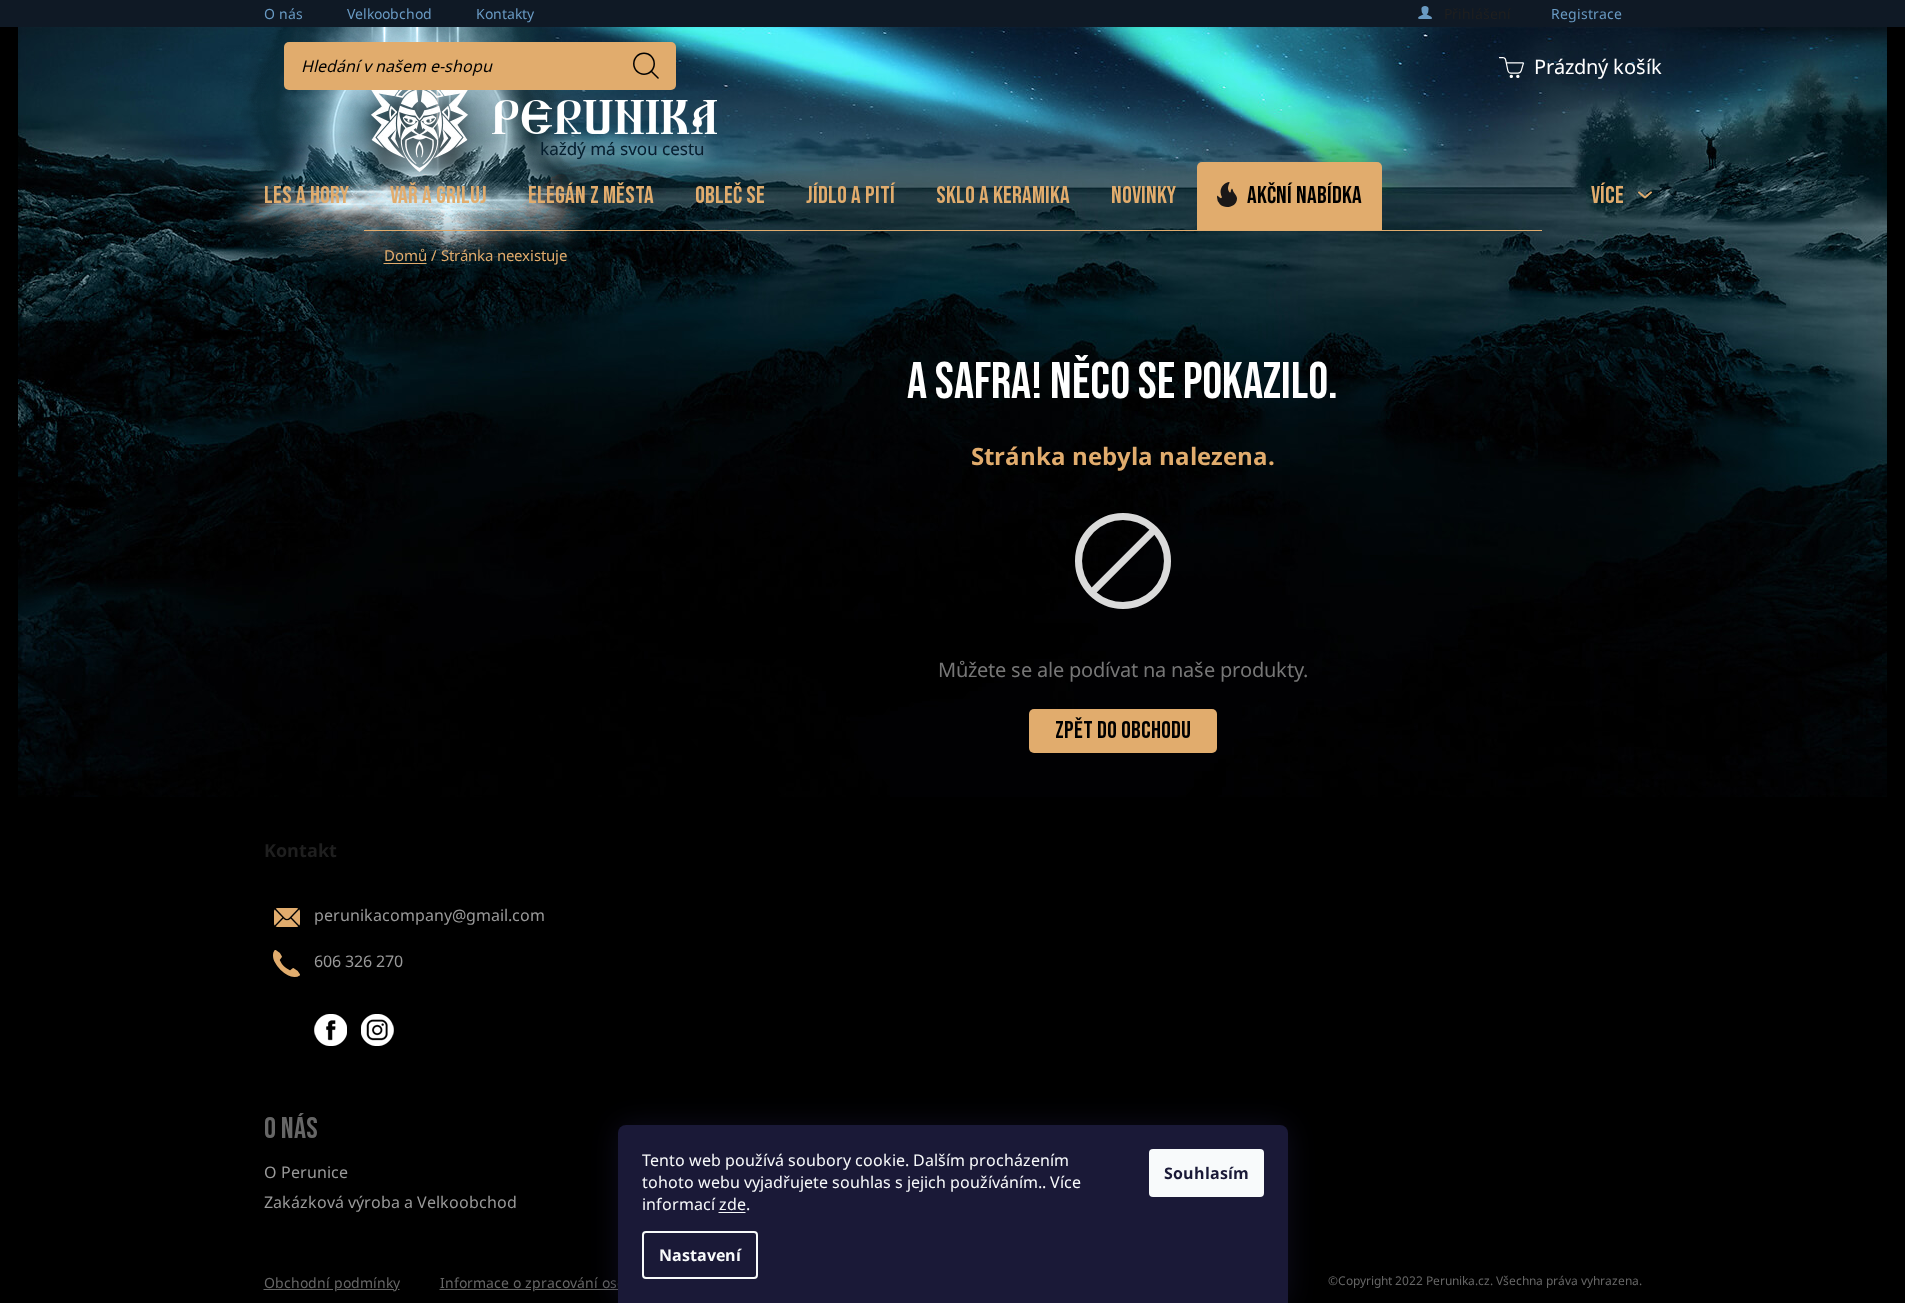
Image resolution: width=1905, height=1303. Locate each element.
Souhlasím (1206, 1173)
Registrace (1586, 13)
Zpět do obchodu (1123, 730)
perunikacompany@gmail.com (429, 915)
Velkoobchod (389, 13)
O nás (283, 13)
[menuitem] (306, 196)
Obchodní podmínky (332, 1282)
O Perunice (306, 1172)
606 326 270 (358, 961)
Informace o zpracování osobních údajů (573, 1282)
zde (732, 1204)
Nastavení (700, 1255)
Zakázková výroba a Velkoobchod (390, 1202)
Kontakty (505, 13)
